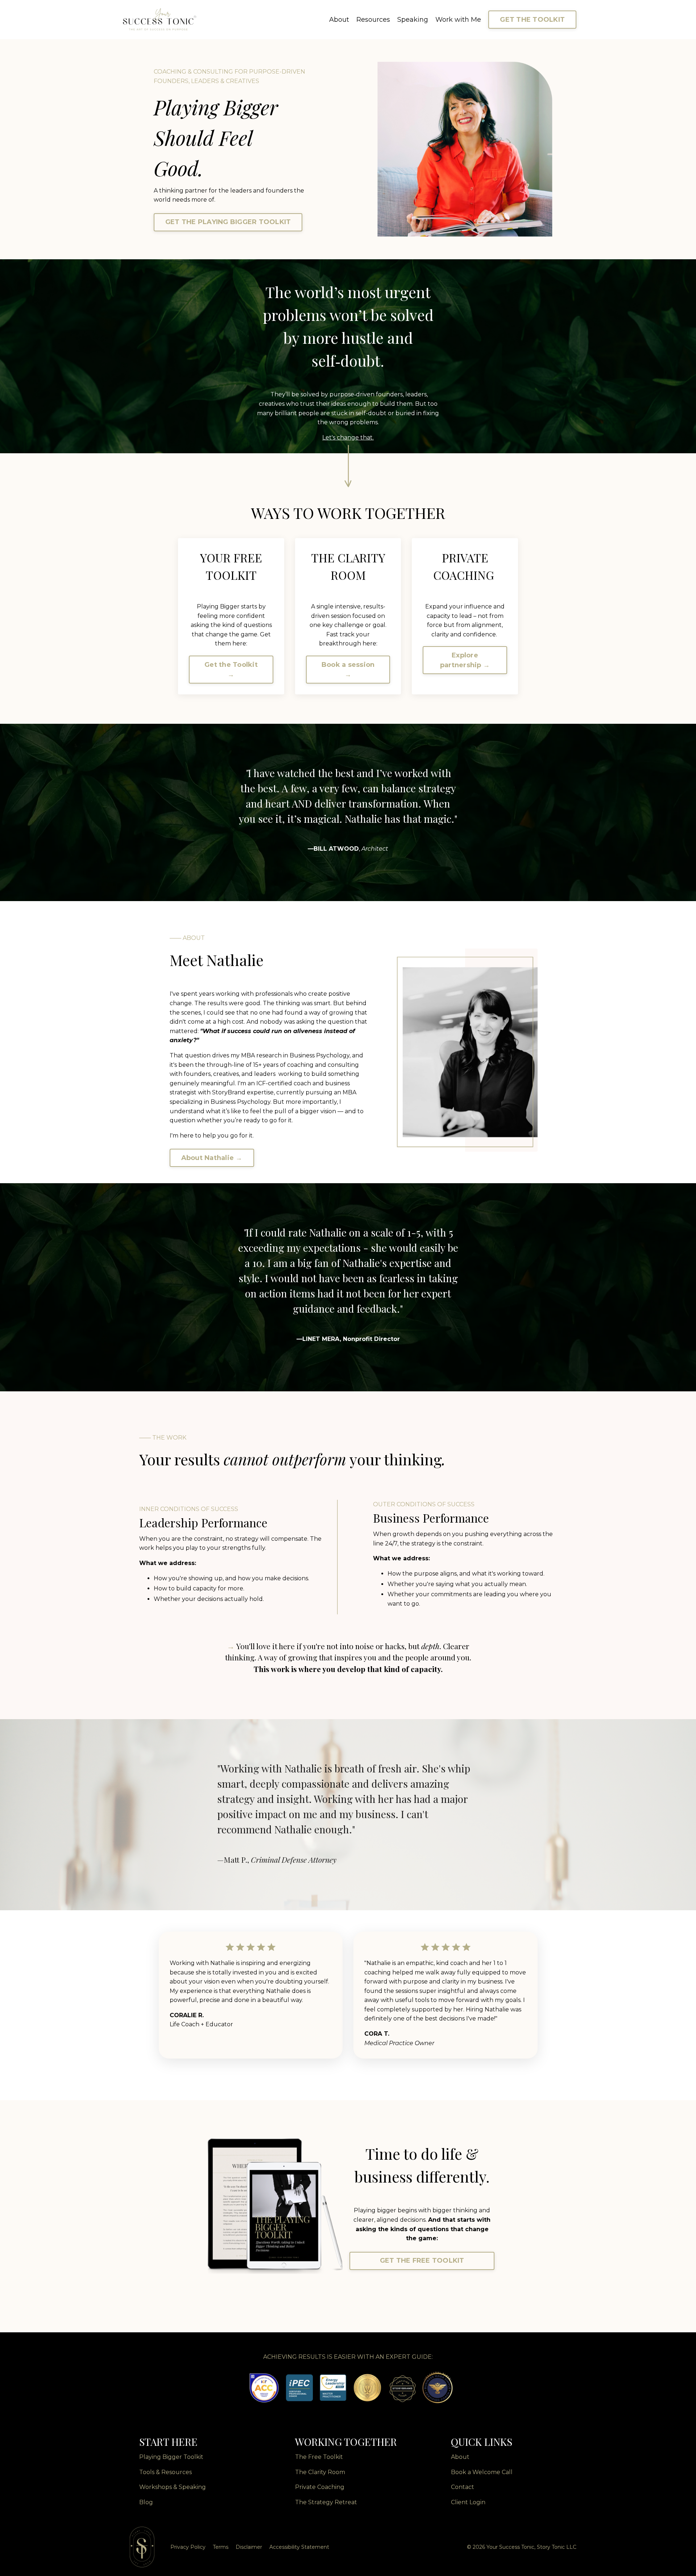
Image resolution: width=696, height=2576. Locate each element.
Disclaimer (249, 2547)
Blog (146, 2502)
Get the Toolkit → (231, 670)
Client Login (468, 2502)
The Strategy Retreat (326, 2502)
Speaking (413, 20)
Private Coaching (320, 2487)
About (339, 20)
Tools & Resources (165, 2472)
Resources (373, 20)
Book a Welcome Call (482, 2472)
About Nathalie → (212, 1158)
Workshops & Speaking (173, 2487)
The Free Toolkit (319, 2457)
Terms (221, 2547)
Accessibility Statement (299, 2547)
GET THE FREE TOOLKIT (422, 2261)
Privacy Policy (188, 2547)
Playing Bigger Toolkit (171, 2457)
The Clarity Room (320, 2472)
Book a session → (348, 670)
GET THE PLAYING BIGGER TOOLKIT (228, 222)
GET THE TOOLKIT (532, 20)
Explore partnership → (465, 660)
